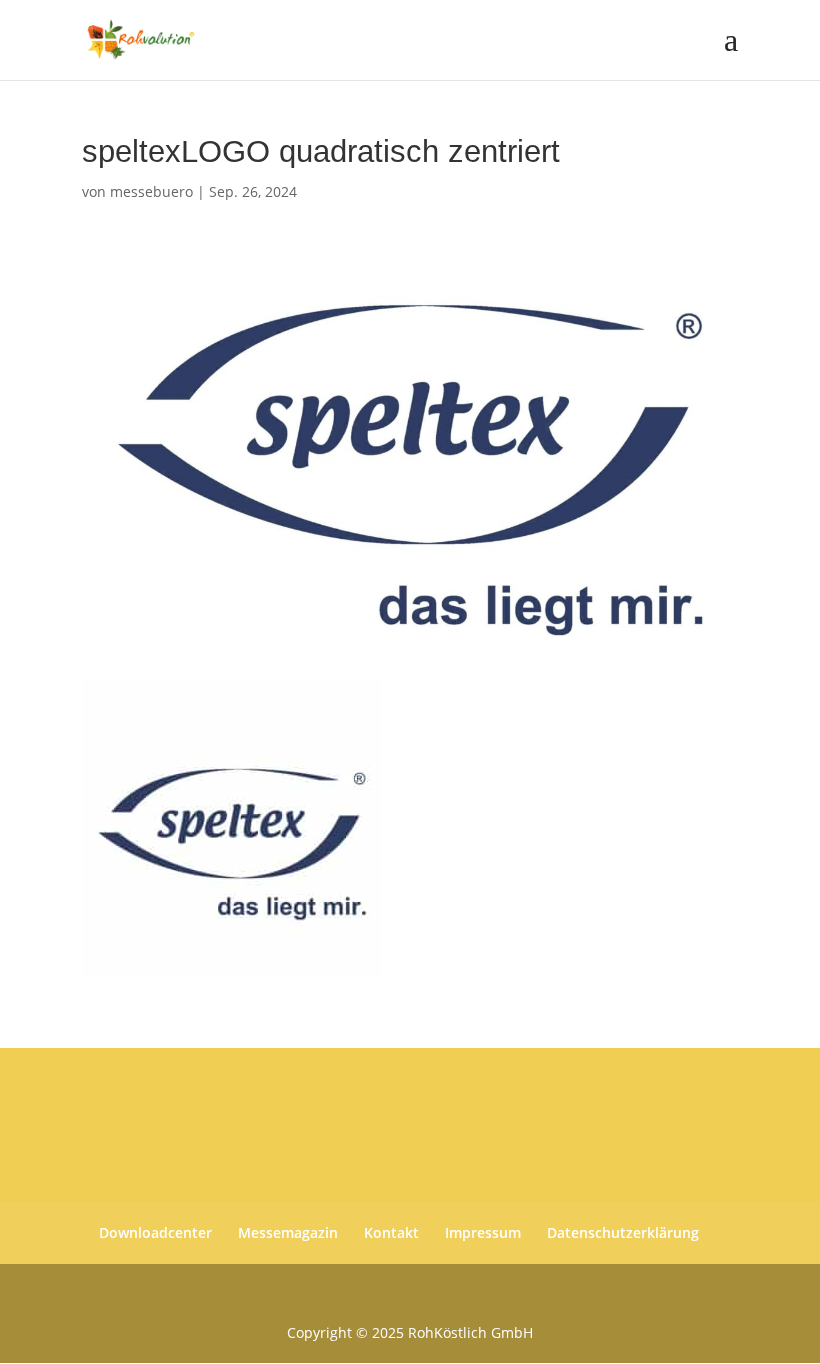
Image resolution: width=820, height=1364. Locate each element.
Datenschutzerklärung (623, 1232)
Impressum (483, 1232)
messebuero (151, 191)
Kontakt (391, 1232)
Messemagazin (288, 1232)
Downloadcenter (155, 1232)
